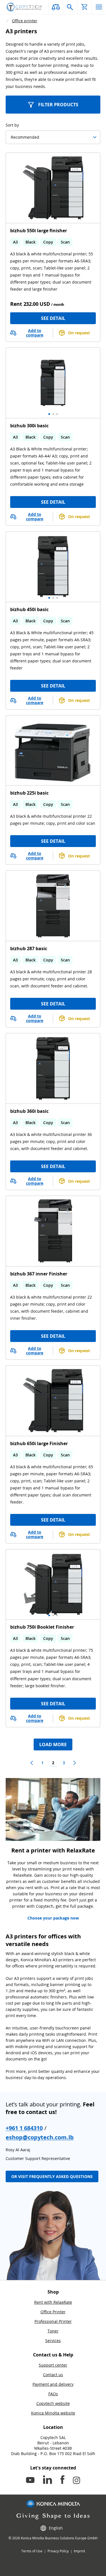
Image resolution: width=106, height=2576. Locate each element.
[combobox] (11, 137)
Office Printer (53, 2312)
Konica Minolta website (53, 2413)
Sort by (12, 125)
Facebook (62, 2481)
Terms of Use (32, 2551)
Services (53, 2340)
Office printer (25, 21)
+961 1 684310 (24, 2128)
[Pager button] (32, 1763)
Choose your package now (53, 1918)
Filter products (58, 105)
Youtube (30, 2481)
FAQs (53, 2394)
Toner (53, 2331)
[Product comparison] (56, 7)
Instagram (77, 2481)
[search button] (70, 7)
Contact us (53, 2375)
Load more (53, 1744)
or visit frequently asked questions (52, 2177)
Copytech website (53, 2403)
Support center (53, 2365)
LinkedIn (47, 2481)
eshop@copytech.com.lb (40, 2137)
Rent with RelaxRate (53, 2302)
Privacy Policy (58, 2551)
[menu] (99, 7)
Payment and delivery (53, 2384)
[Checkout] (85, 7)
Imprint (79, 2551)
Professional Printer (53, 2321)
